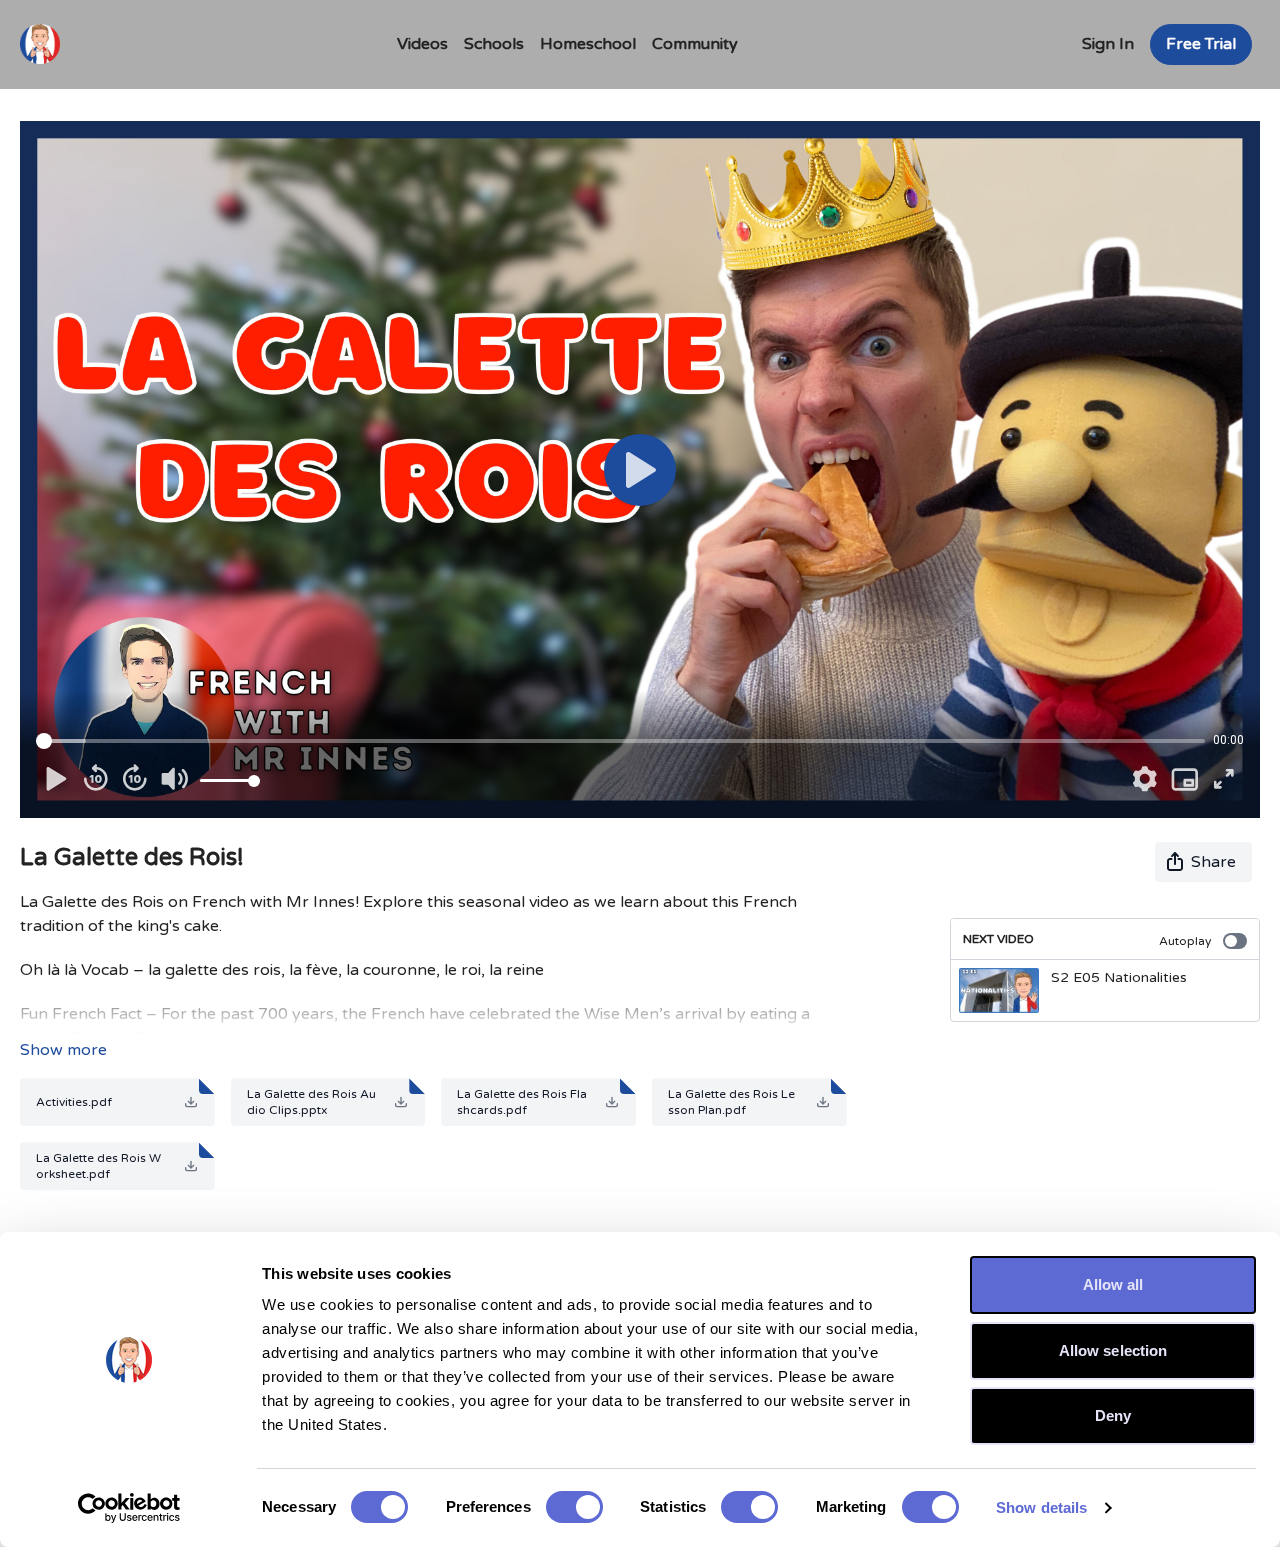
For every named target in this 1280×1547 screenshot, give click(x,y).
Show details (1041, 1507)
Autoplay (1185, 941)
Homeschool (588, 44)
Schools (494, 44)
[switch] (574, 1507)
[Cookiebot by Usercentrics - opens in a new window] (129, 1508)
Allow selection (1113, 1350)
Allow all (1113, 1284)
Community (695, 44)
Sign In (1108, 44)
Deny (1113, 1415)
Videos (422, 44)
